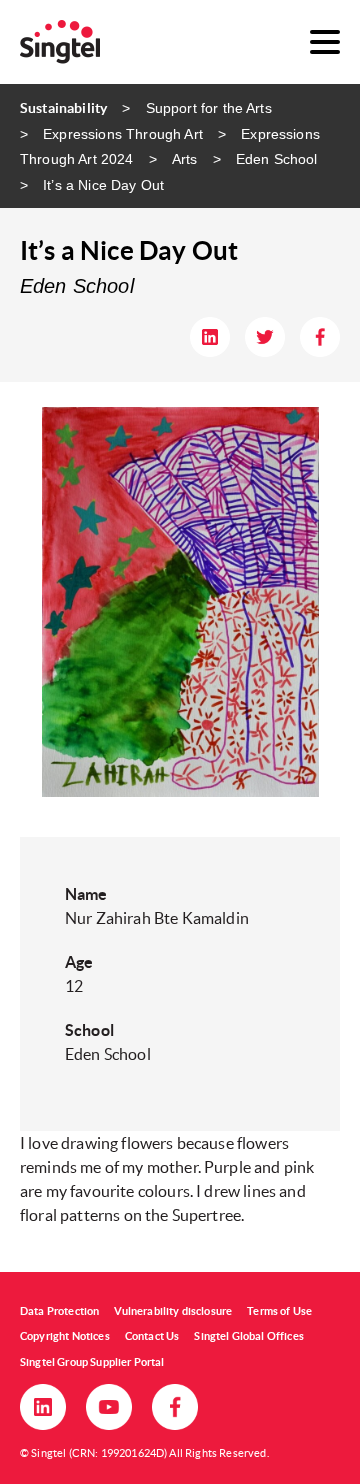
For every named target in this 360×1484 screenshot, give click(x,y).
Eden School (277, 159)
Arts (185, 159)
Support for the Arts (208, 108)
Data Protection (59, 1311)
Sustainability (63, 108)
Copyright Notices (65, 1336)
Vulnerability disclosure (173, 1311)
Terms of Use (279, 1311)
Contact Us (152, 1336)
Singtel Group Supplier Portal (92, 1362)
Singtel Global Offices (249, 1336)
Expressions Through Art (123, 134)
